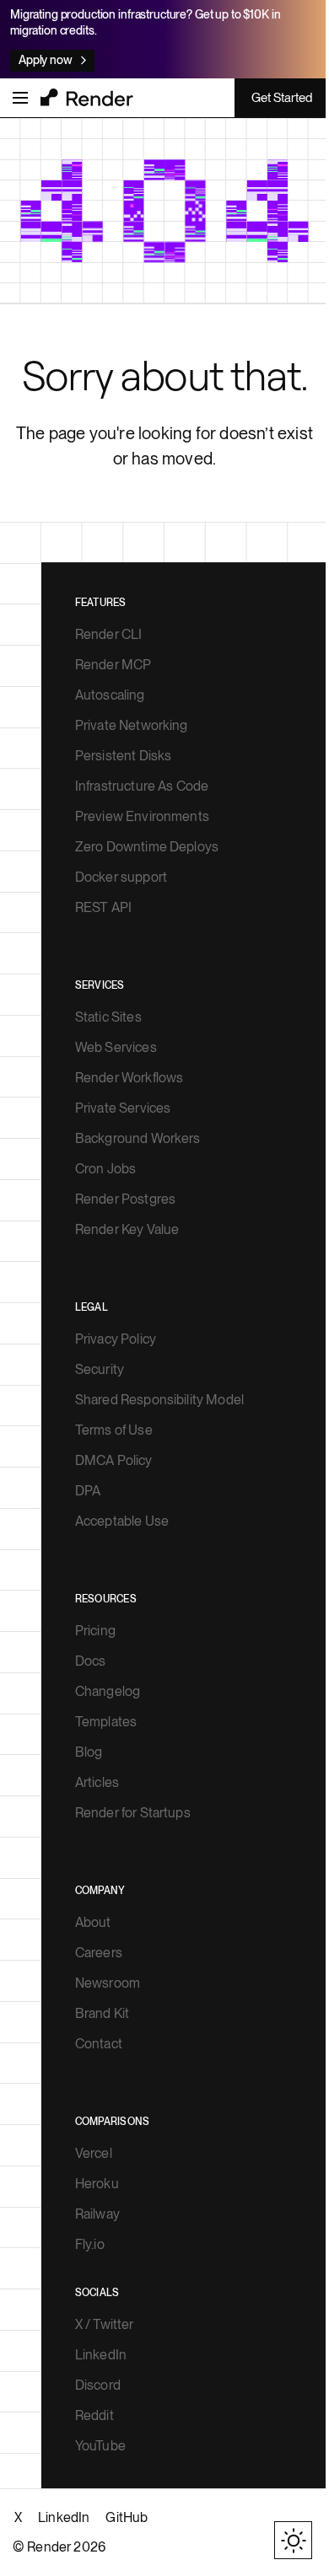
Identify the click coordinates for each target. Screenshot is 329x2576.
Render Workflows (129, 1078)
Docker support (121, 877)
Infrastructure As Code (142, 786)
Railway (97, 2214)
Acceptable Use (122, 1521)
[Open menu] (20, 98)
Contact (99, 2044)
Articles (97, 1782)
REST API (103, 907)
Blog (89, 1752)
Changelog (108, 1691)
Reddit (94, 2415)
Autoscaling (110, 695)
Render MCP (113, 665)
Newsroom (108, 1983)
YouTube (100, 2446)
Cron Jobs (105, 1169)
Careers (99, 1953)
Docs (91, 1661)
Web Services (116, 1047)
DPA (88, 1491)
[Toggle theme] (293, 2540)
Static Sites (108, 1017)
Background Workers (138, 1138)
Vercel (94, 2153)
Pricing (95, 1631)
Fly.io (90, 2244)
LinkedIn (101, 2355)
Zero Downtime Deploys (147, 847)
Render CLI (109, 634)
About (93, 1922)
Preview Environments (142, 816)
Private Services (123, 1108)
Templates (106, 1722)
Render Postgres (125, 1199)
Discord (98, 2385)
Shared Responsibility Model (159, 1400)
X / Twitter (105, 2324)
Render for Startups (133, 1813)
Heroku (97, 2184)
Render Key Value (127, 1229)
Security (100, 1369)
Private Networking (132, 725)
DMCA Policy (114, 1460)
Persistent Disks (124, 756)
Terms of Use (114, 1430)
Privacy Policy (116, 1339)
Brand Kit (102, 2013)
